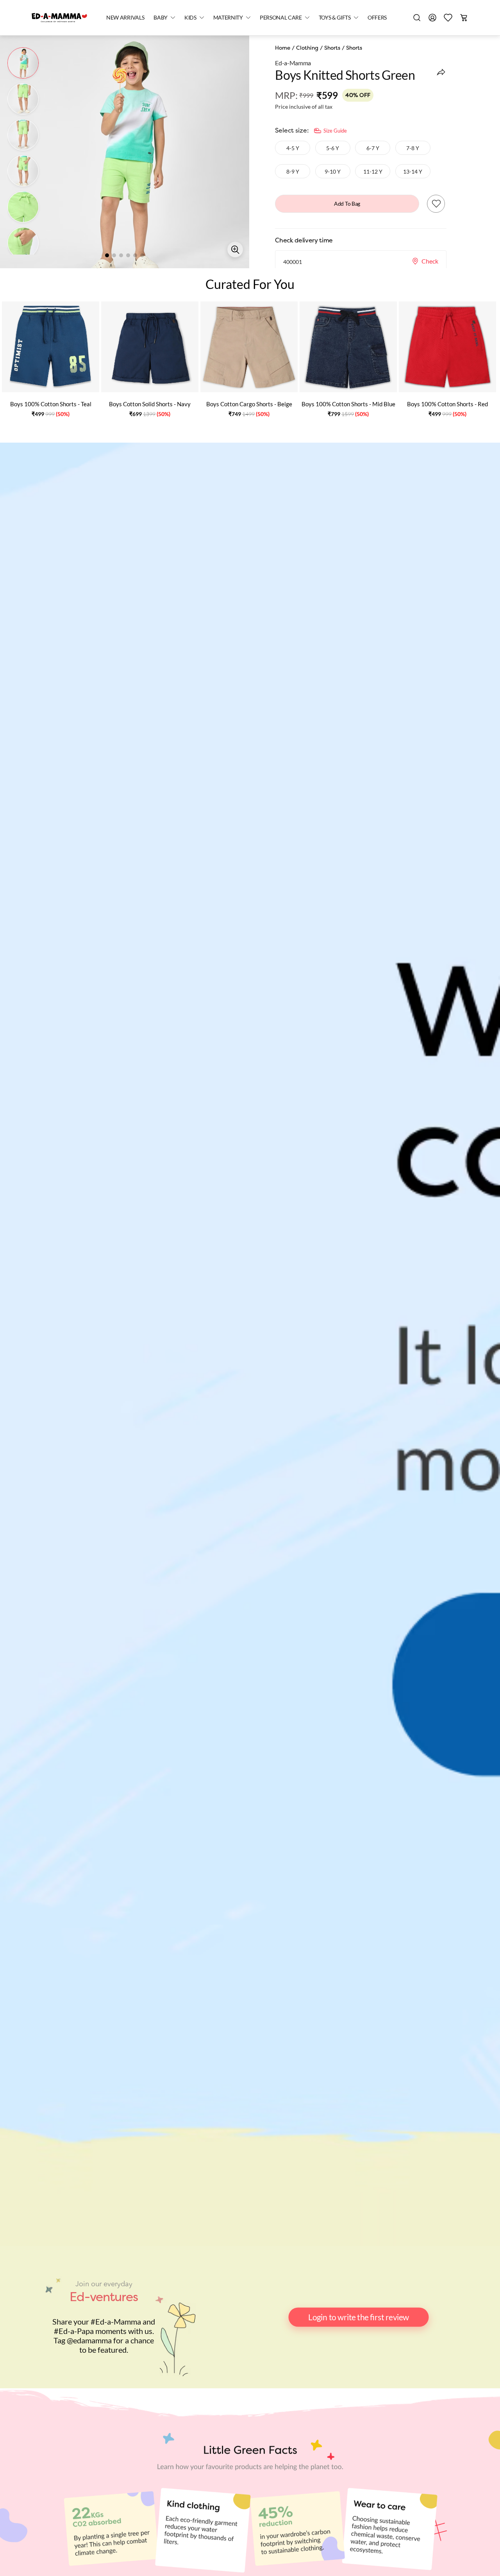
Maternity (228, 17)
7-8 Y (413, 148)
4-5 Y (293, 148)
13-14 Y (413, 171)
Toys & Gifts (335, 17)
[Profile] (432, 18)
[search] (417, 18)
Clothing (307, 48)
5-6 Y (333, 148)
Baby (161, 17)
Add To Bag (347, 204)
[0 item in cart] (464, 18)
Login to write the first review (358, 2317)
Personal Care (281, 17)
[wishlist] (448, 18)
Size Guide (335, 131)
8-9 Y (293, 171)
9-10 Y (333, 171)
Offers (377, 17)
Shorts (332, 48)
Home (283, 48)
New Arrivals (125, 17)
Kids (190, 17)
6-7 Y (373, 148)
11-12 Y (373, 171)
